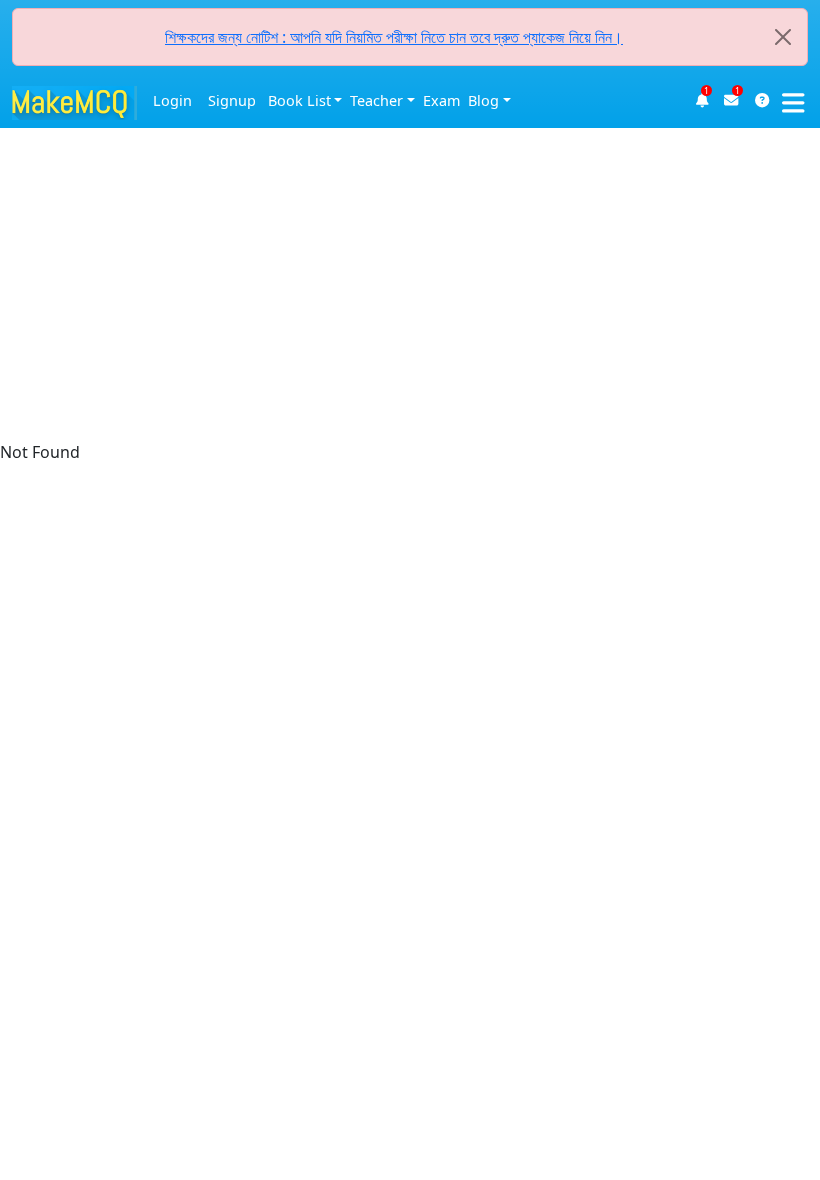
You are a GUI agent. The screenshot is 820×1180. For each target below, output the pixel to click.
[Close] (783, 37)
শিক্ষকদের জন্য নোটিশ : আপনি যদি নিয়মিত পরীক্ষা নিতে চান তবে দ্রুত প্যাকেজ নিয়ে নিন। (394, 37)
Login (172, 100)
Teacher (376, 100)
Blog (483, 100)
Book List (299, 100)
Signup (232, 100)
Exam (441, 100)
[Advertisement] (410, 140)
